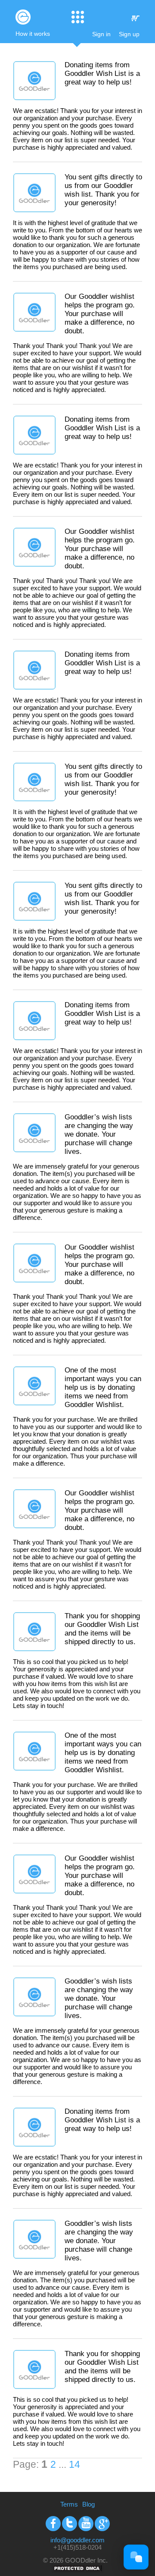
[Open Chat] (136, 2557)
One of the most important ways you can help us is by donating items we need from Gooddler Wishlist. (103, 1387)
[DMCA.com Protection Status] (77, 2571)
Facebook (53, 2524)
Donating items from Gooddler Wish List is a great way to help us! (102, 74)
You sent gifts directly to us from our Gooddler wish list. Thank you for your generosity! (103, 190)
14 (74, 2465)
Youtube (86, 2524)
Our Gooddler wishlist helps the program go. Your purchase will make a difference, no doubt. (100, 314)
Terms (69, 2504)
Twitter (70, 2524)
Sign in (101, 34)
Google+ (102, 2524)
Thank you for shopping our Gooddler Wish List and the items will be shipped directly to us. (102, 1629)
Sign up (129, 34)
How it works (33, 34)
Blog (88, 2504)
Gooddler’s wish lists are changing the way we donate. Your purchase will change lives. (99, 1134)
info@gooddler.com (77, 2540)
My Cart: (135, 18)
